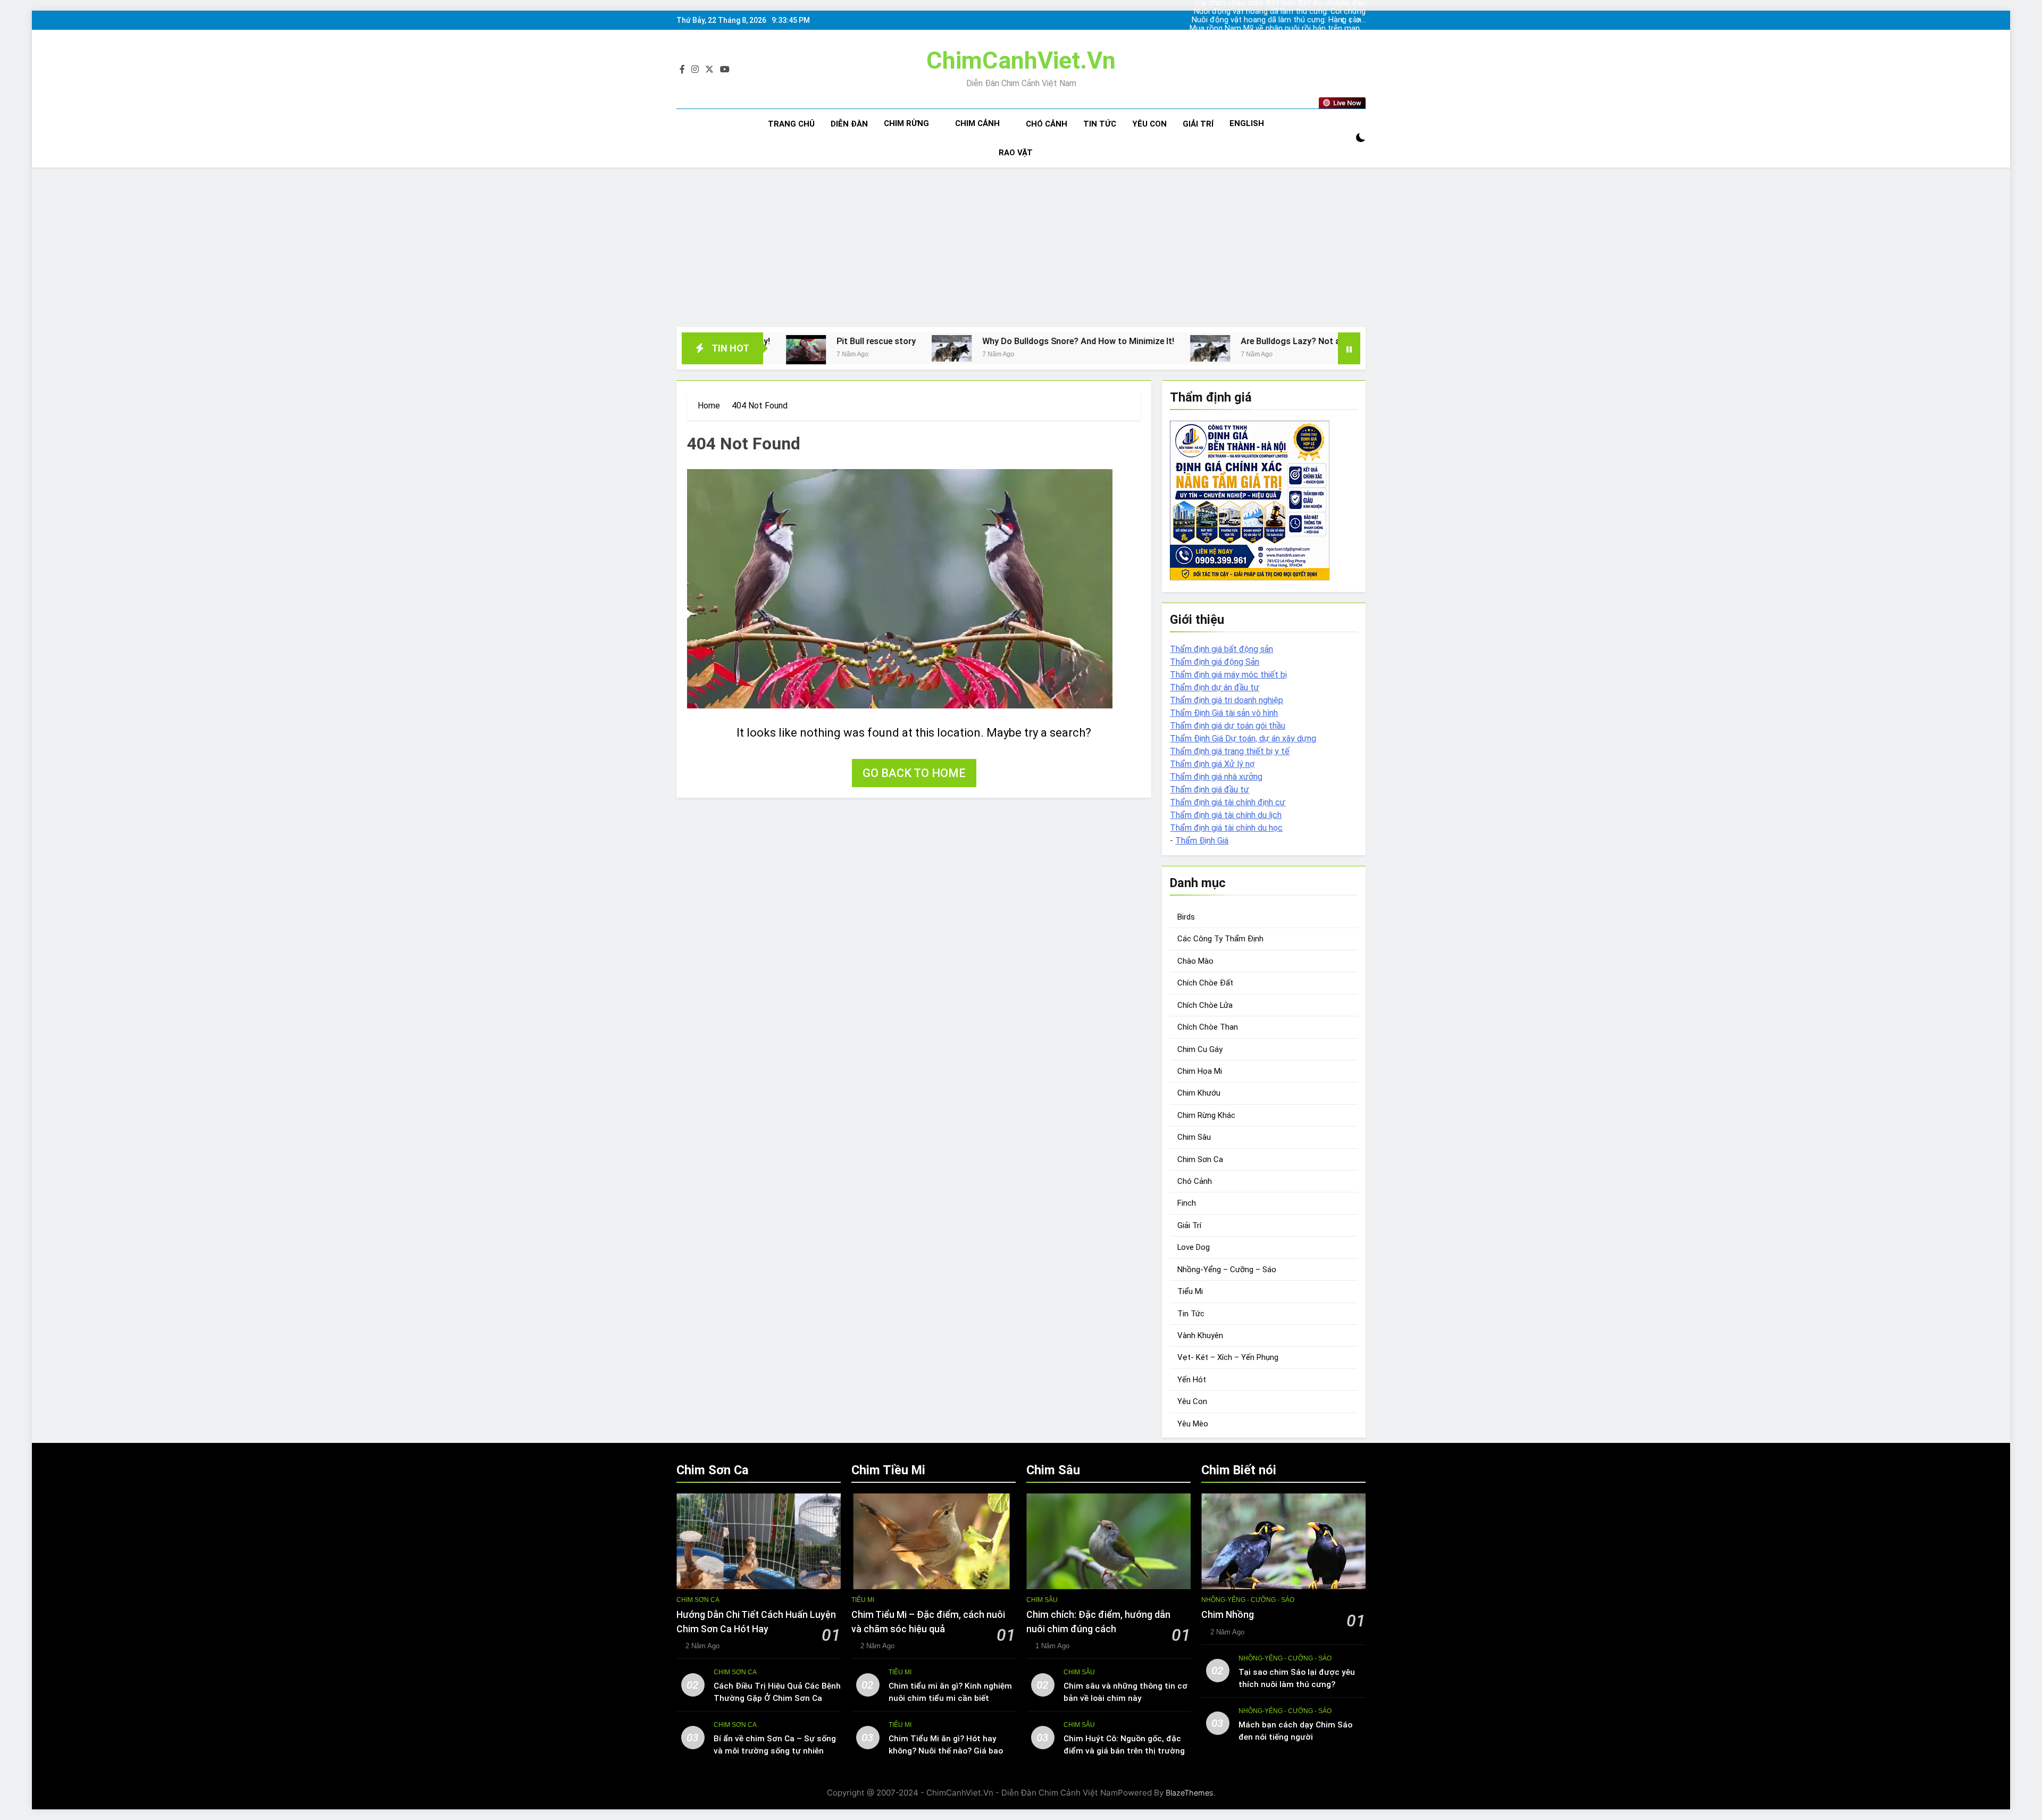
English (1247, 123)
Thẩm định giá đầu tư (1210, 790)
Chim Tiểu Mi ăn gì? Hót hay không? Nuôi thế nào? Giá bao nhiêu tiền (946, 1751)
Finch (1187, 1203)
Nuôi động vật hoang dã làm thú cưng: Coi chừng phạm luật (1292, 37)
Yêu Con (1149, 124)
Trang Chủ (791, 124)
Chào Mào (1195, 961)
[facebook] (682, 70)
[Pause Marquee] (1349, 348)
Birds (1186, 917)
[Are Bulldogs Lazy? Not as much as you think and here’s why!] (1023, 348)
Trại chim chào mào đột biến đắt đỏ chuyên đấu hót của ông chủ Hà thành (1298, 29)
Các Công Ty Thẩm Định (1220, 939)
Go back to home (914, 773)
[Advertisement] (1021, 247)
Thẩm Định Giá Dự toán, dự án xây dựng (1243, 738)
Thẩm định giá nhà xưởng (1216, 777)
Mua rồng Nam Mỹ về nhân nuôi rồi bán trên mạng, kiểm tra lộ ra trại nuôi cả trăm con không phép (1292, 20)
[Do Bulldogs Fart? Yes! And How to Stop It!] (1328, 348)
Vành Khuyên (1200, 1335)
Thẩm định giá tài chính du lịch (1226, 815)
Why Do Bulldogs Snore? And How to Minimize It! (891, 341)
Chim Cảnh (977, 123)
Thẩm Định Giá (1202, 841)
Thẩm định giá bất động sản (1221, 649)
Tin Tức (1100, 124)
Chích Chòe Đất (1205, 983)
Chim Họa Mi (1200, 1071)
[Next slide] (1358, 20)
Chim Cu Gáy (1200, 1049)
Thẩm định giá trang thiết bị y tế (1230, 751)
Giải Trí (1198, 124)
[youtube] (725, 70)
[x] (709, 70)
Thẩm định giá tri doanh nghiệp (1227, 700)
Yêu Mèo (1193, 1424)
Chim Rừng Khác (1206, 1115)
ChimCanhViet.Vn (1021, 60)
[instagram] (695, 70)
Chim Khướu (1199, 1093)
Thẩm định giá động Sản (1215, 662)
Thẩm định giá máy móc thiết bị (1228, 675)
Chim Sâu (1194, 1137)
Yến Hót (1192, 1380)
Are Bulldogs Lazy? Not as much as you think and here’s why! (1173, 341)
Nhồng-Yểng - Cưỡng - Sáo (1248, 1600)
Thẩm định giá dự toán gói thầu (1228, 726)
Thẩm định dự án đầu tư (1215, 687)
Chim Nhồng (1228, 1615)
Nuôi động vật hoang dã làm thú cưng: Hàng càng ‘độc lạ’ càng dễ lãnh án (1298, 12)
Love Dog (1194, 1247)
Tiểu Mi (1190, 1291)
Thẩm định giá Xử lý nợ (1212, 764)
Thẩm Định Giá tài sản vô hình (1224, 713)
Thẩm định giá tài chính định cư (1228, 802)
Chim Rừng (906, 123)
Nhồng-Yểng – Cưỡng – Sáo (1227, 1270)
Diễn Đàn (849, 124)
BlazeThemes (1190, 1793)
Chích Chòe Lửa (1205, 1005)
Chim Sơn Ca (1200, 1159)
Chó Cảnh (1047, 124)
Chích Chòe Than (1208, 1027)
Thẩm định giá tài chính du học (1226, 828)
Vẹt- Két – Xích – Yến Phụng (1228, 1357)
